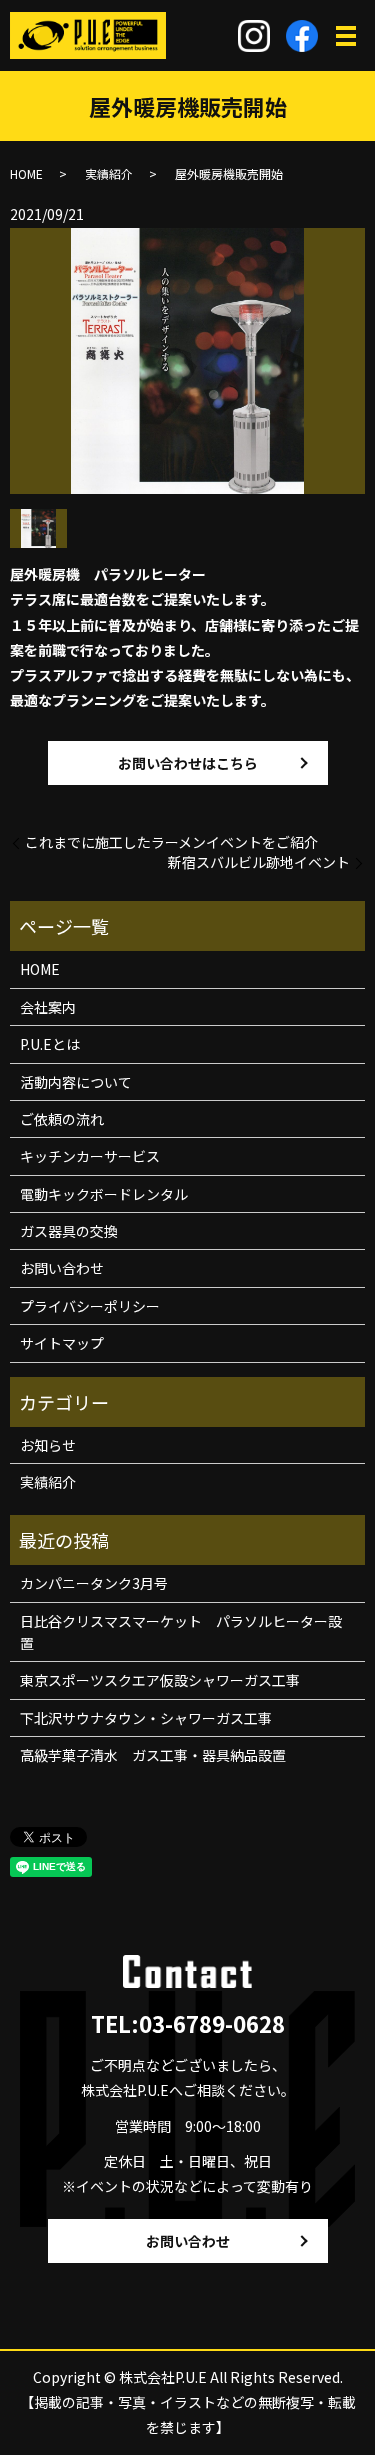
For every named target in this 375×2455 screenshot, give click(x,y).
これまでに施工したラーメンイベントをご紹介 (171, 842)
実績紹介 (109, 173)
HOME (26, 173)
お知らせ (48, 1445)
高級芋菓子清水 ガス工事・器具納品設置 (153, 1755)
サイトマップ (62, 1343)
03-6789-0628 (212, 2023)
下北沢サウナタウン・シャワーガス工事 (146, 1718)
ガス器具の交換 (69, 1231)
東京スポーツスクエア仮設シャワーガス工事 (160, 1680)
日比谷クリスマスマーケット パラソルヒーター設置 (181, 1632)
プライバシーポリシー (90, 1306)
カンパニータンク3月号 (94, 1583)
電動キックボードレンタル (104, 1194)
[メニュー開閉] (346, 36)
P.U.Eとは (50, 1044)
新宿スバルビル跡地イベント (259, 862)
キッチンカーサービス (90, 1156)
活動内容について (76, 1082)
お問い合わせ (62, 1268)
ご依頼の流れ (62, 1119)
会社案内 (48, 1007)
